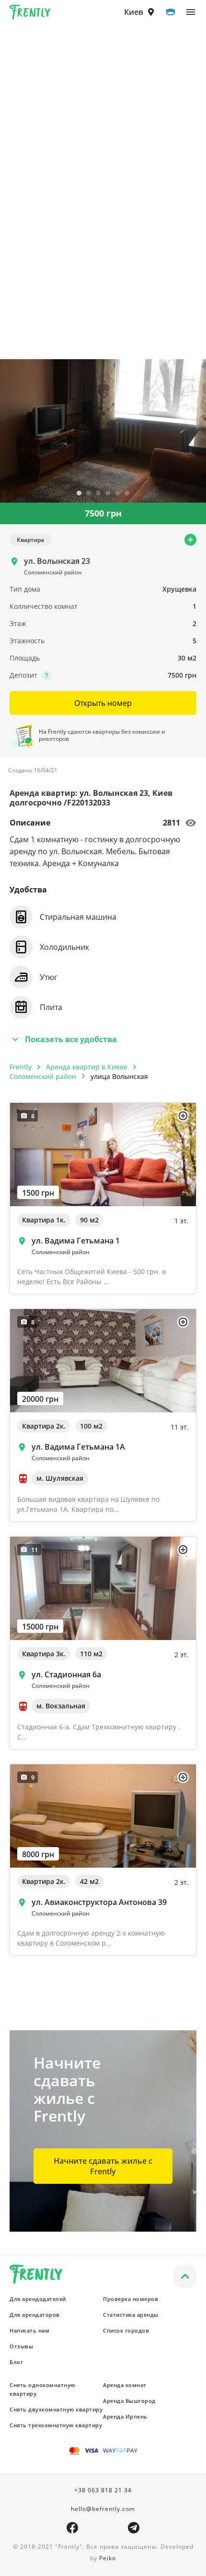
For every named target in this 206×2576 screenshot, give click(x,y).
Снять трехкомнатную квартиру (56, 2425)
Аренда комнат (125, 2385)
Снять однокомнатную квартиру (42, 2389)
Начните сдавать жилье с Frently (103, 2166)
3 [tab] (98, 494)
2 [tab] (89, 494)
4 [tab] (108, 494)
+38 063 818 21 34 (103, 2490)
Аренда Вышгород (129, 2401)
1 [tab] (79, 494)
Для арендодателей (38, 2299)
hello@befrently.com (103, 2509)
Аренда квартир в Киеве (87, 1067)
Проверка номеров (131, 2299)
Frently (30, 14)
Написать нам (29, 2330)
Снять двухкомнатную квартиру (56, 2409)
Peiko (108, 2558)
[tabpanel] (103, 431)
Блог (16, 2362)
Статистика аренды (131, 2315)
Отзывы (21, 2346)
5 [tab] (117, 494)
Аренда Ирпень (125, 2416)
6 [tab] (127, 494)
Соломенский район (43, 1076)
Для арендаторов (35, 2315)
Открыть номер (103, 703)
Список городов (126, 2330)
